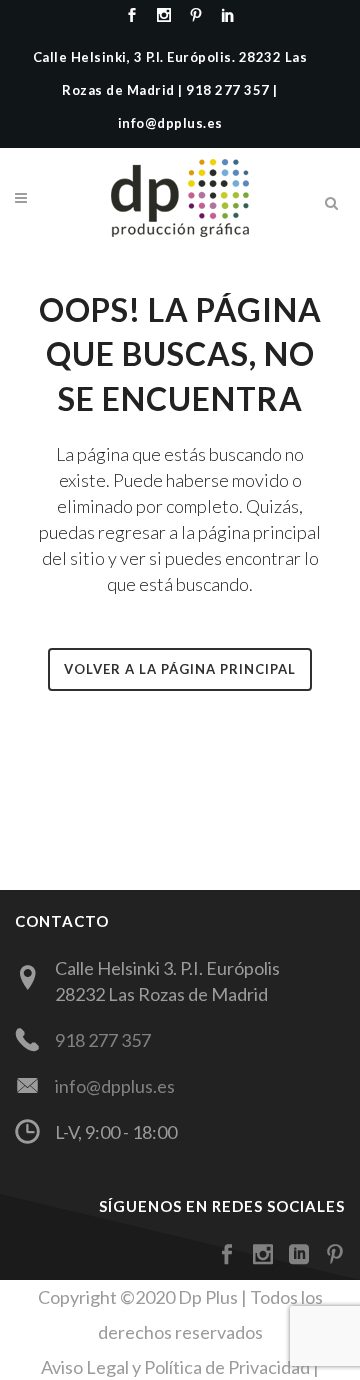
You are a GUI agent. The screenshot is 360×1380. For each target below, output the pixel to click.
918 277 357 (103, 1040)
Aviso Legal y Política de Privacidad (175, 1367)
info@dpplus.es (115, 1086)
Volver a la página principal (180, 669)
